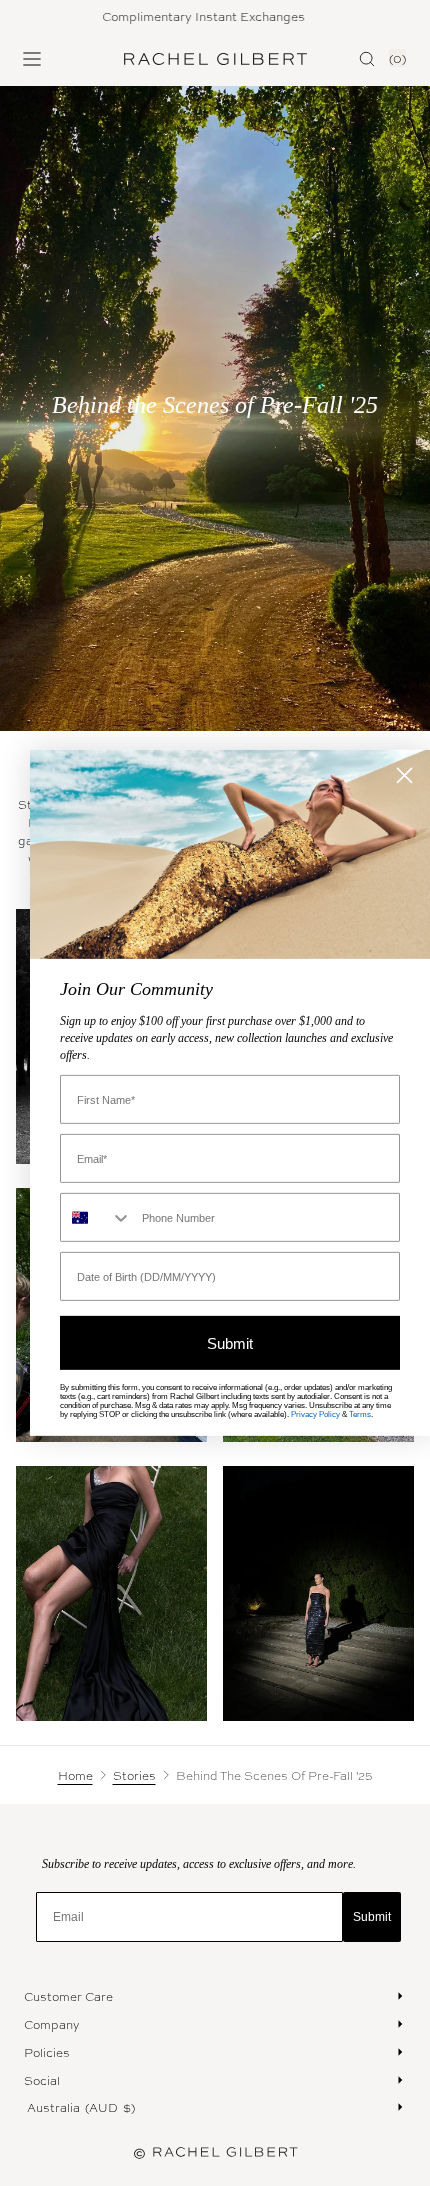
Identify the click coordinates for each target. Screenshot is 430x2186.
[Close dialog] (404, 775)
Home (75, 1775)
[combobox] (96, 1217)
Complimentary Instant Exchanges (173, 16)
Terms (360, 1414)
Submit (372, 1917)
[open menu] (32, 59)
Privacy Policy (315, 1414)
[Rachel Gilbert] (215, 59)
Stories (134, 1775)
